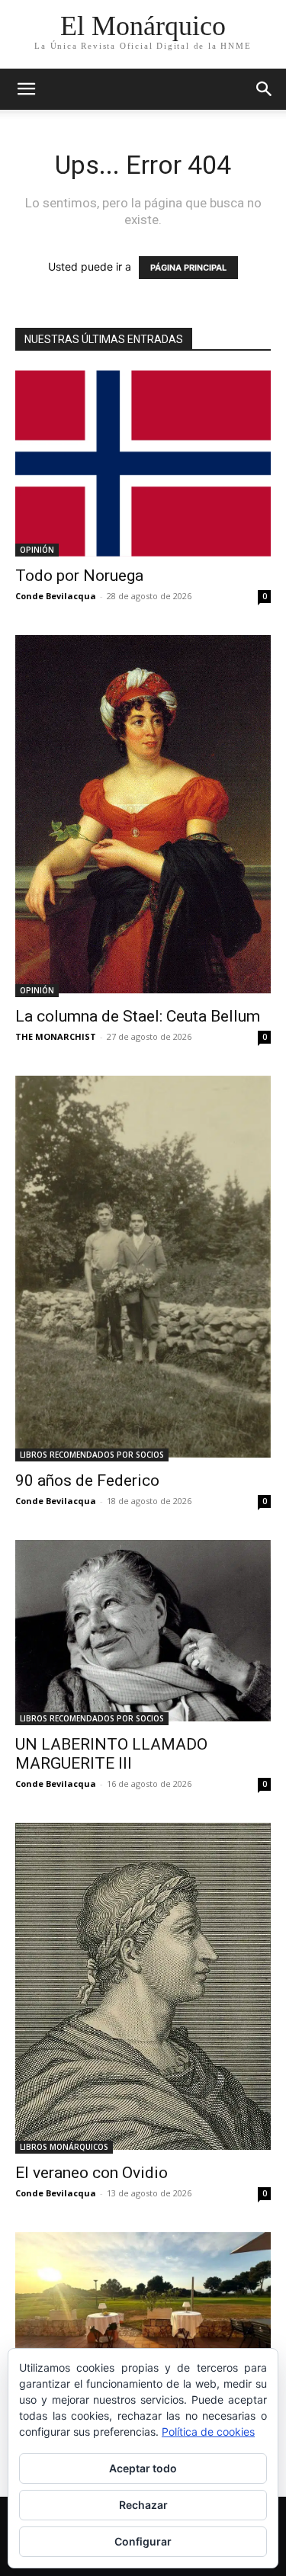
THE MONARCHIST (56, 1036)
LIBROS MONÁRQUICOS (64, 2147)
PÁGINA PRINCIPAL (188, 268)
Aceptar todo (143, 2468)
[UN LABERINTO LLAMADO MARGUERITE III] (143, 1633)
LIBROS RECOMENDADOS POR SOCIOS (92, 1455)
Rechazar (143, 2505)
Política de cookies (208, 2432)
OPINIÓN (37, 550)
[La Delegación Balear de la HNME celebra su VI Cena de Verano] (143, 2306)
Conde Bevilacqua (56, 596)
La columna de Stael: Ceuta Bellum (138, 1016)
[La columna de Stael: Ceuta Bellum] (143, 816)
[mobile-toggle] (26, 89)
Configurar (143, 2541)
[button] (265, 89)
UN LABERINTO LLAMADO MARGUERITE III (111, 1754)
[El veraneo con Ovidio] (143, 1988)
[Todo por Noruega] (143, 464)
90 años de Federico (87, 1480)
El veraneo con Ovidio (92, 2173)
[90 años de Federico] (143, 1269)
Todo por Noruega (79, 576)
